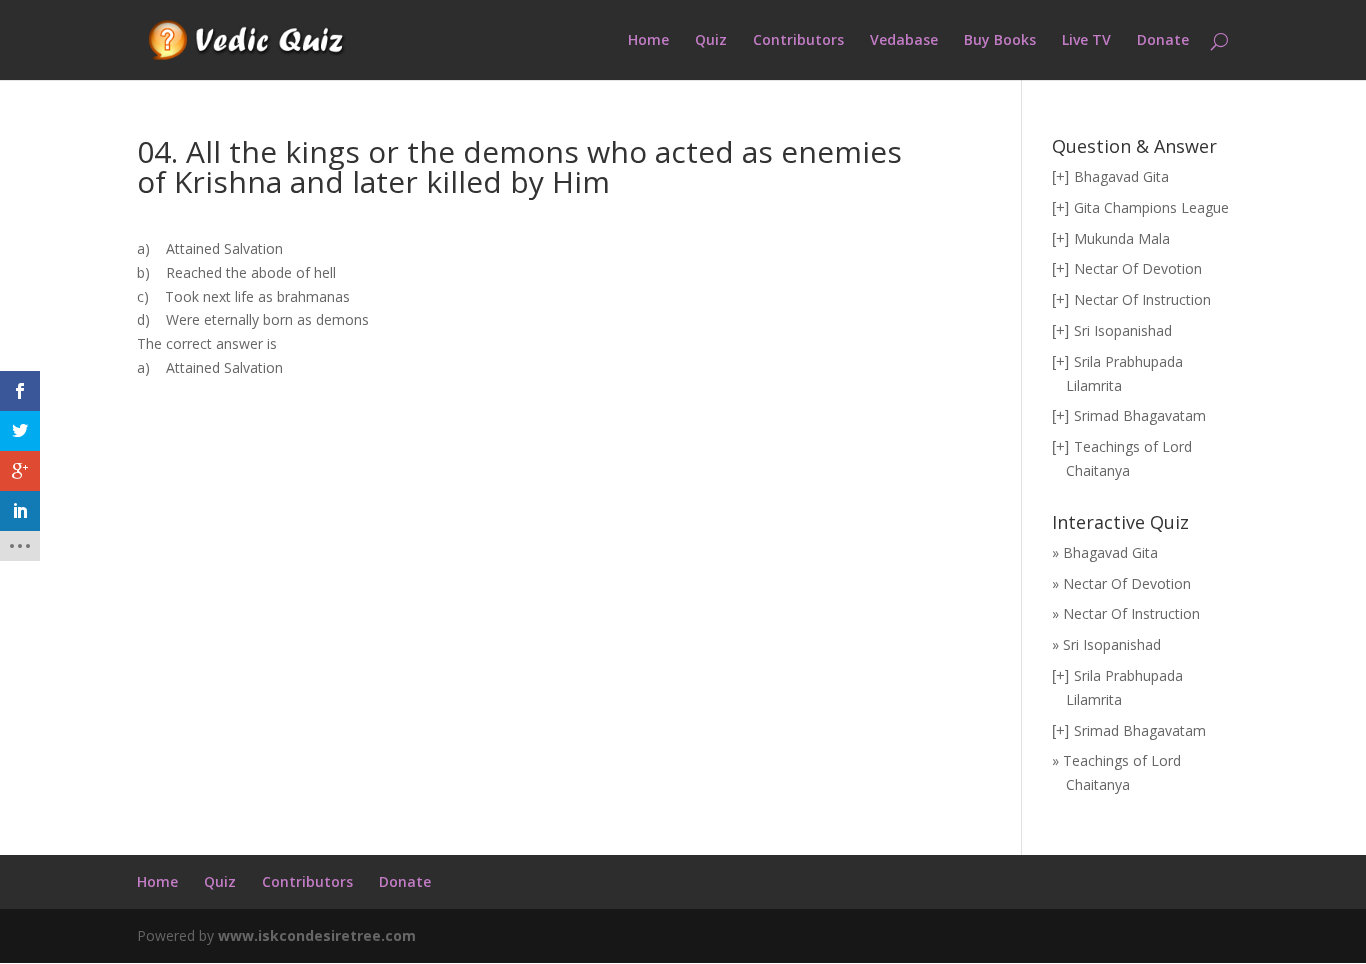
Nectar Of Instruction (1142, 299)
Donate (1163, 41)
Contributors (798, 41)
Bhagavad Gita (1121, 176)
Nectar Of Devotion (1138, 268)
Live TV (1086, 41)
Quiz (711, 41)
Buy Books (1000, 41)
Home (648, 41)
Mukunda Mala (1122, 238)
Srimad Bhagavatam (1140, 415)
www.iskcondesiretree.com (317, 935)
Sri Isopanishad (1123, 330)
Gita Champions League (1151, 207)
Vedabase (904, 41)
